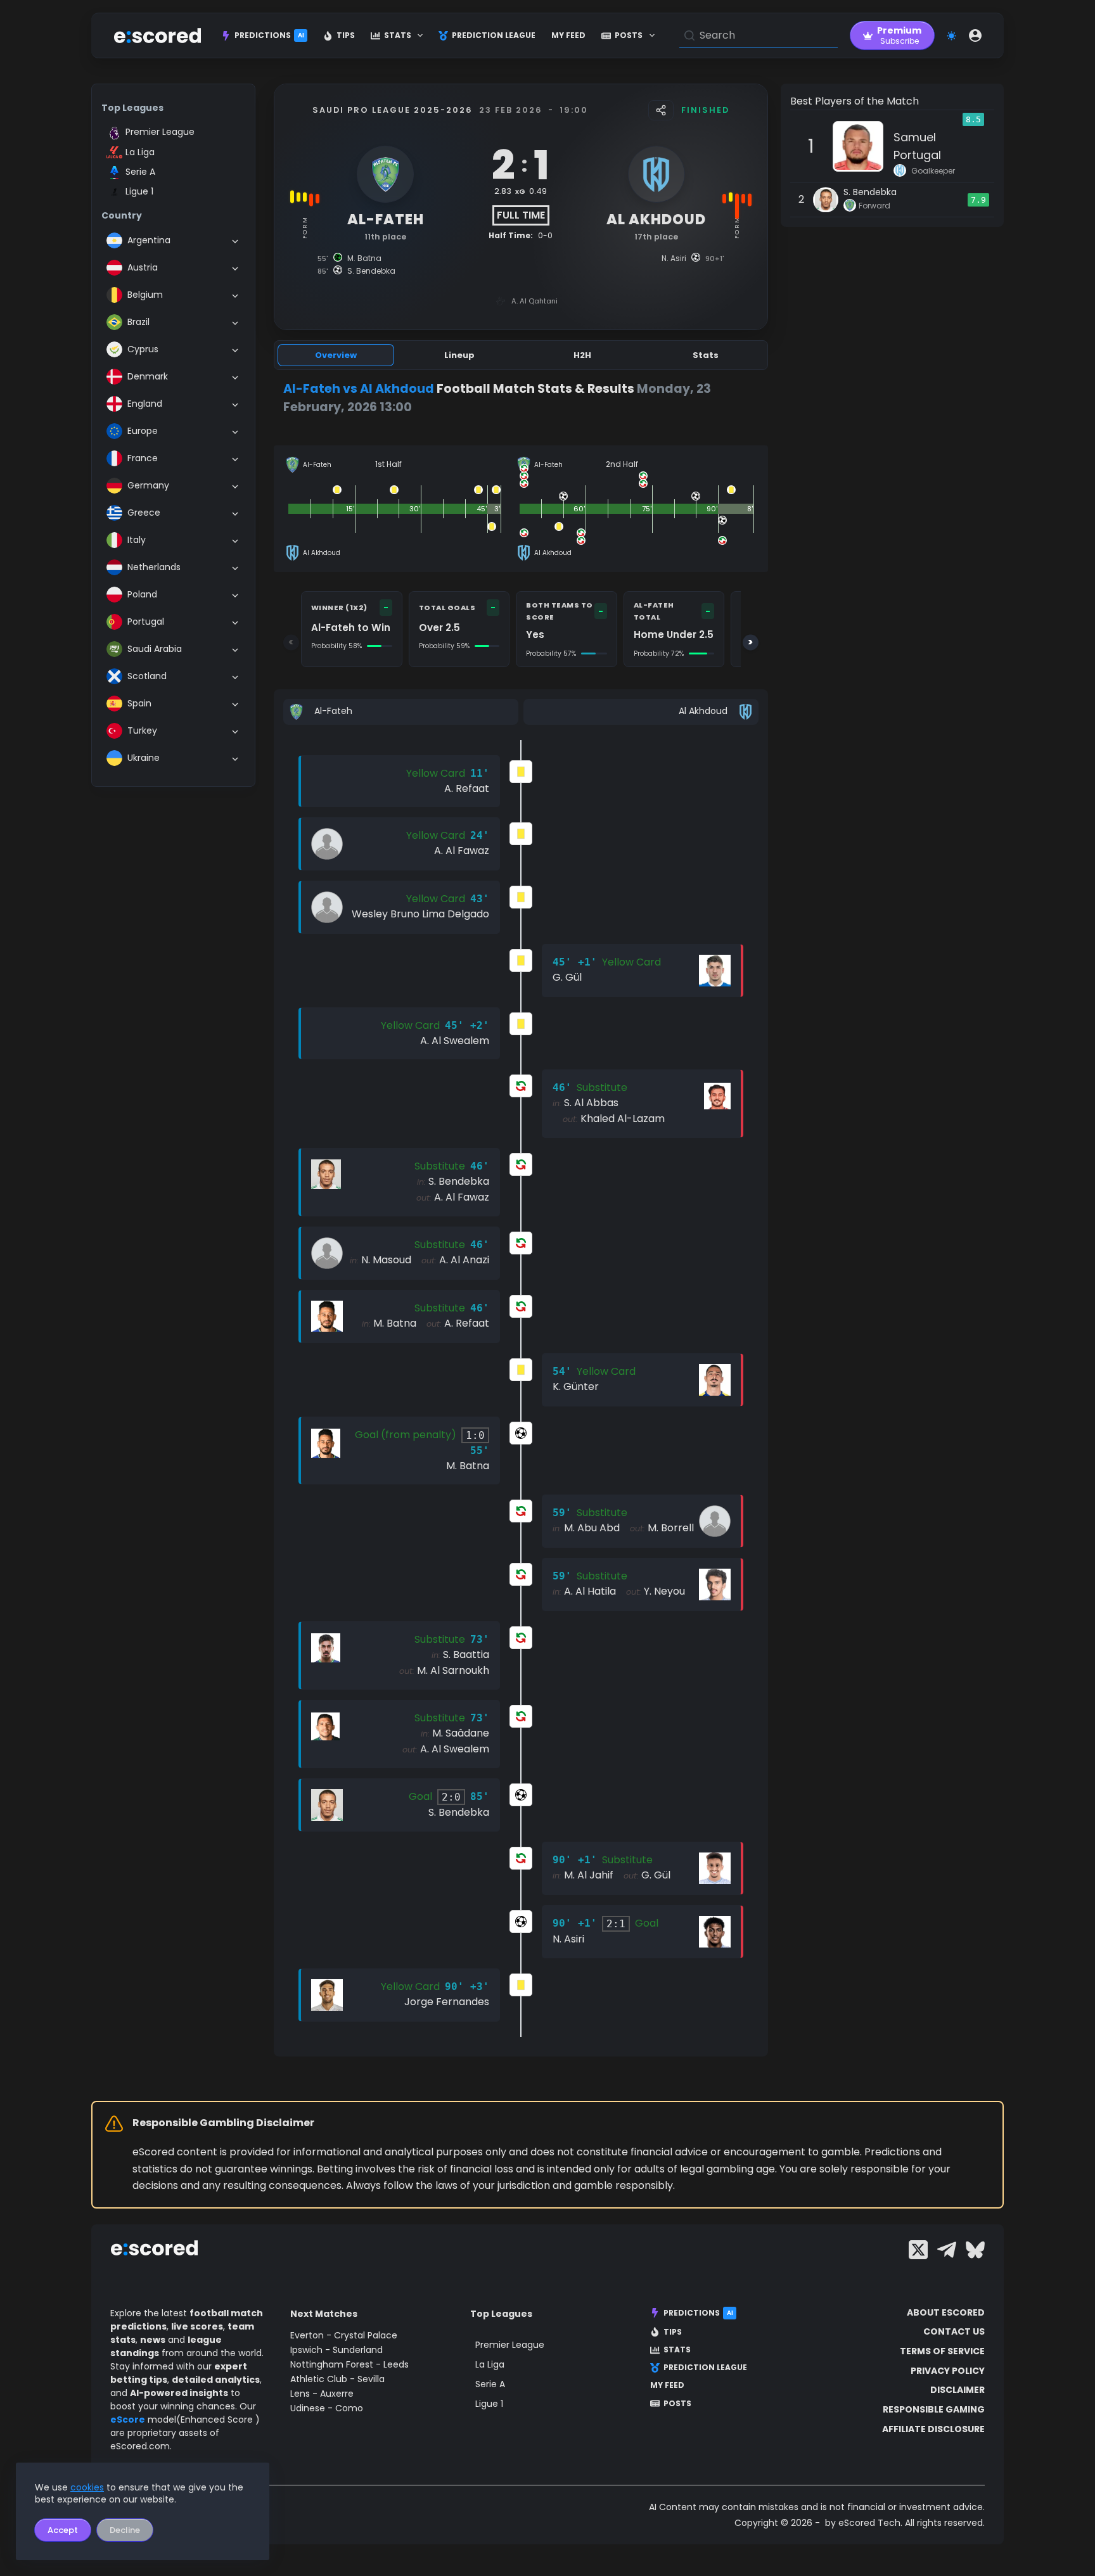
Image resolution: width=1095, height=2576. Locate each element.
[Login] (975, 35)
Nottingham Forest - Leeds (349, 2364)
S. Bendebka (870, 192)
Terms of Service (942, 2351)
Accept (63, 2530)
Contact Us (954, 2331)
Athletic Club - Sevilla (337, 2379)
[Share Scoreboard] (661, 110)
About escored (946, 2312)
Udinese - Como (327, 2408)
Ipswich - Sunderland (336, 2350)
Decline (125, 2530)
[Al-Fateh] (401, 712)
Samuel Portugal (917, 146)
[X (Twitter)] (918, 2250)
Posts (629, 35)
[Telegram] (947, 2250)
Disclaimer (957, 2390)
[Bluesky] (975, 2250)
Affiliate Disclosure (933, 2429)
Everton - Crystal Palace (344, 2335)
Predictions (269, 35)
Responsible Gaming (934, 2409)
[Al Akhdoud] (641, 712)
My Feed (568, 35)
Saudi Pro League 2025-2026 (393, 110)
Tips (346, 35)
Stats (398, 35)
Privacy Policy (948, 2371)
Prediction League (494, 35)
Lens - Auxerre (322, 2394)
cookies (87, 2487)
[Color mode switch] (951, 36)
